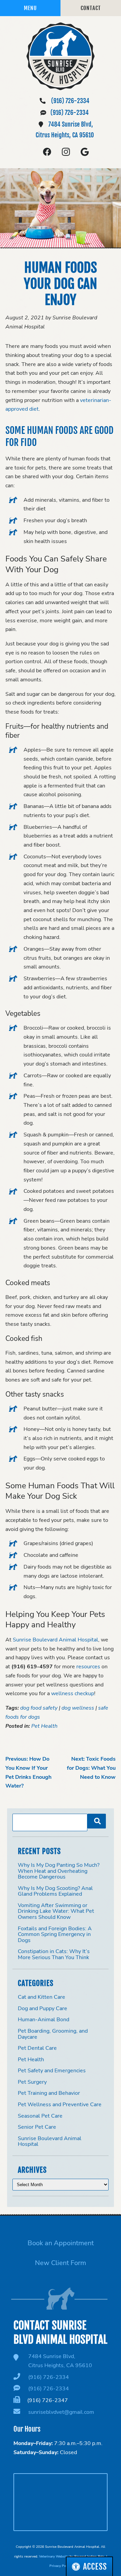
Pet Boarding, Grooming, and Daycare (53, 2034)
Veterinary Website (54, 2556)
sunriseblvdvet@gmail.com (61, 2412)
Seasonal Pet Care (40, 2116)
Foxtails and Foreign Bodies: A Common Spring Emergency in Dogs (55, 1934)
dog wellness (78, 1708)
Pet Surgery (32, 2082)
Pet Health (44, 1726)
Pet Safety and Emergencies (52, 2071)
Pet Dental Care (37, 2048)
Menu (30, 8)
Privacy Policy (61, 2566)
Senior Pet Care (37, 2127)
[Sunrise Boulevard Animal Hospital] (61, 56)
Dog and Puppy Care (43, 2008)
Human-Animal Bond (44, 2020)
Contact (91, 8)
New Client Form (61, 2263)
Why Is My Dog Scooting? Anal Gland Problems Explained (55, 1891)
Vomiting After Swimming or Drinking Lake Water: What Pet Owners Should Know (56, 1911)
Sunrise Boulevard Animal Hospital (50, 2141)
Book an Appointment (61, 2243)
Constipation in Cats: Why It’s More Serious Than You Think (54, 1954)
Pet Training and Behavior (49, 2093)
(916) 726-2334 (70, 101)
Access (95, 2567)
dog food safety (39, 1708)
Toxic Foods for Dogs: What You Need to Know (91, 1768)
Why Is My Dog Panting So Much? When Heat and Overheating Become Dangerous (59, 1871)
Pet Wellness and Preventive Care (60, 2105)
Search (97, 1821)
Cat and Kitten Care (42, 1997)
